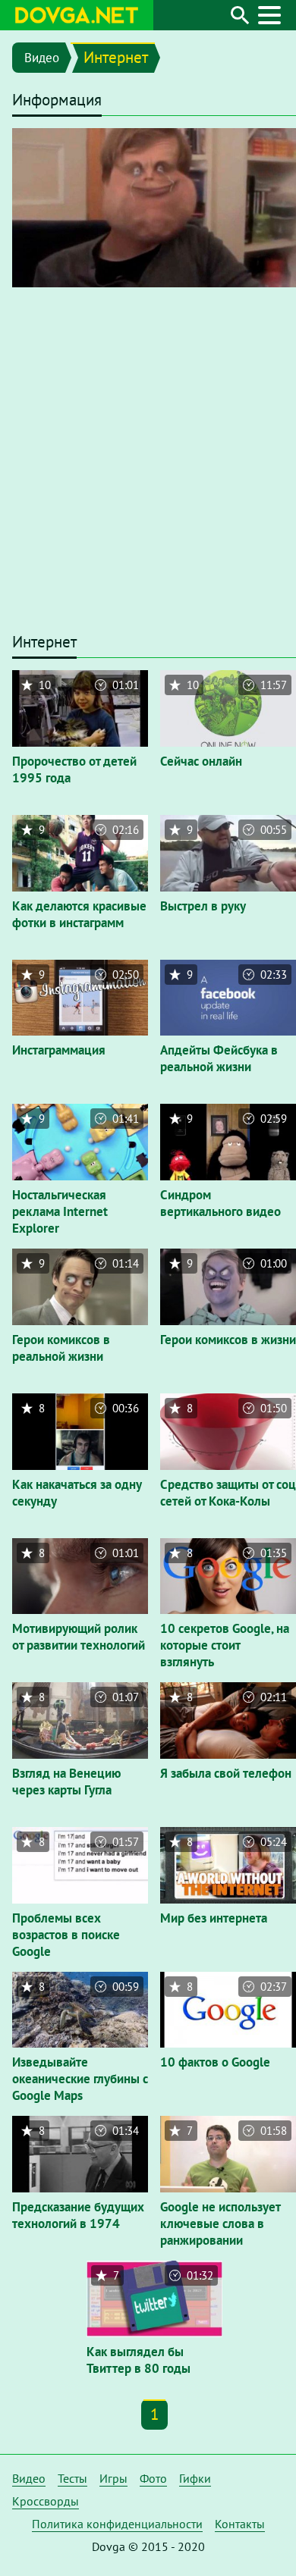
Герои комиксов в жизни (228, 1340)
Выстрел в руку (203, 906)
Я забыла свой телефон (226, 1773)
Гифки (195, 2478)
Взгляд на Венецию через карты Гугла (66, 1782)
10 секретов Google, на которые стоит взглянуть (225, 1645)
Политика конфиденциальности (117, 2524)
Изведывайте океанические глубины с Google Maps (80, 2079)
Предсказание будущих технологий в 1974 (78, 2215)
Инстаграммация (59, 1050)
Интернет (116, 57)
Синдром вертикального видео (220, 1203)
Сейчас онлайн (201, 761)
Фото (153, 2478)
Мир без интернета (214, 1918)
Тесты (72, 2478)
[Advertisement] (148, 467)
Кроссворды (46, 2501)
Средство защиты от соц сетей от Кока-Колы (228, 1493)
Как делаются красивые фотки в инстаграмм (79, 914)
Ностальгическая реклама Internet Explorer (60, 1211)
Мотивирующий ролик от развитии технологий (79, 1637)
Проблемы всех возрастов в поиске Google (66, 1935)
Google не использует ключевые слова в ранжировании (220, 2223)
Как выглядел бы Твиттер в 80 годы (139, 2360)
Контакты (240, 2524)
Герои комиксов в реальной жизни (61, 1348)
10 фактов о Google (215, 2062)
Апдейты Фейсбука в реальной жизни (219, 1058)
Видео (42, 58)
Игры (113, 2478)
